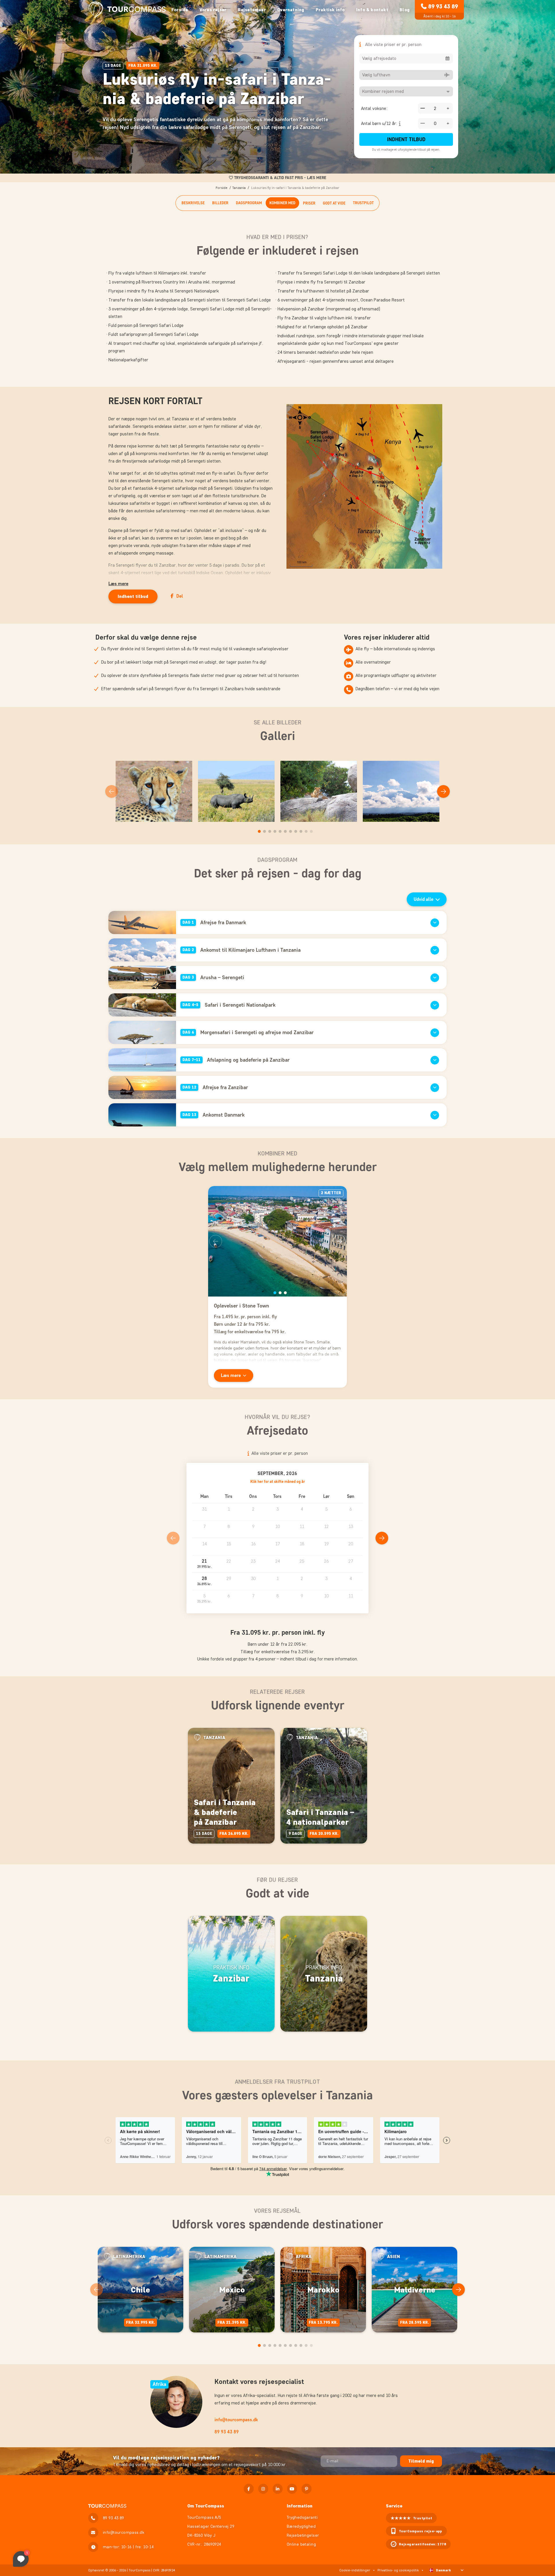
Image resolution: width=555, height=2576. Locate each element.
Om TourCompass (206, 2506)
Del (180, 596)
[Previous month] (173, 1538)
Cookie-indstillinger (355, 2570)
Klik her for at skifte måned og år (278, 1482)
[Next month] (382, 1538)
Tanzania (239, 188)
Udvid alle (423, 899)
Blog (405, 10)
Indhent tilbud (406, 139)
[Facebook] (249, 2489)
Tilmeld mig (421, 2461)
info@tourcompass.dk (236, 2420)
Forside (180, 10)
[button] (204, 1564)
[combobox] (406, 58)
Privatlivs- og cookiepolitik (398, 2570)
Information (300, 2506)
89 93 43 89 (443, 6)
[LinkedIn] (278, 2489)
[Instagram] (263, 2489)
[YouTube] (292, 2489)
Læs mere (118, 584)
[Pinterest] (307, 2489)
